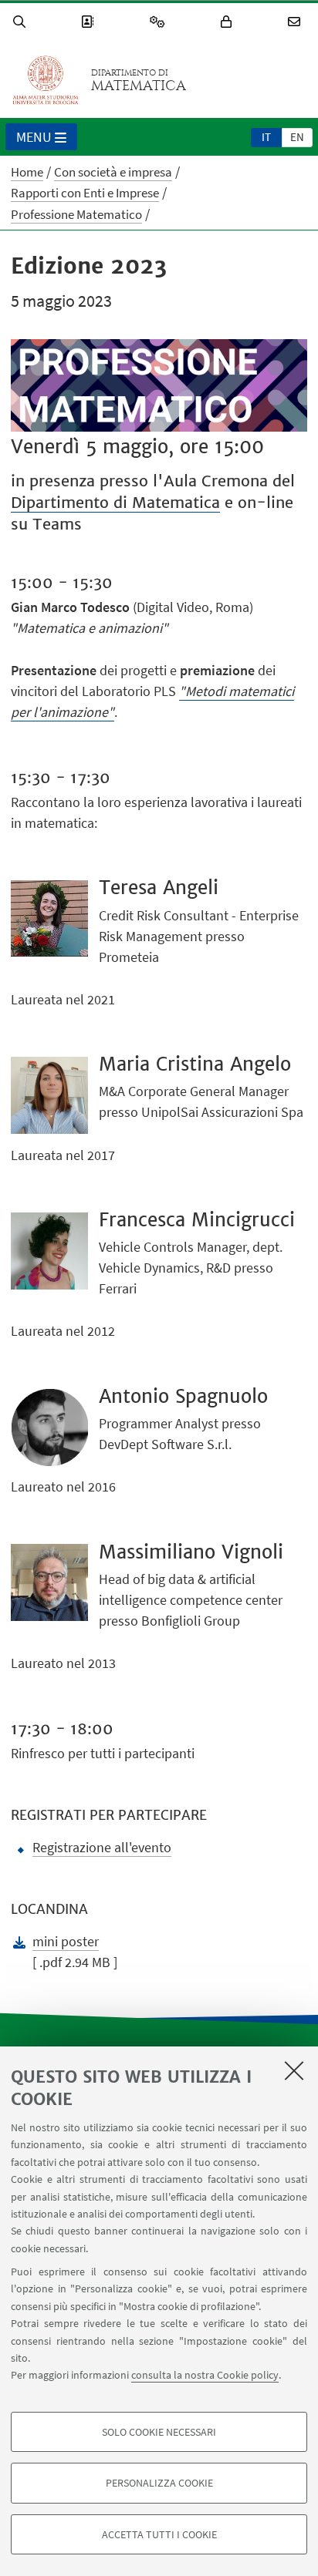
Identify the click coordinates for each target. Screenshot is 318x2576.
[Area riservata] (228, 22)
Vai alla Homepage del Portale (46, 80)
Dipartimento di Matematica (115, 502)
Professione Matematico (76, 214)
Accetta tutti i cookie (159, 2534)
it (266, 137)
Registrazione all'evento (102, 1847)
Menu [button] (34, 137)
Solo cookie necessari (159, 2432)
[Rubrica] (90, 22)
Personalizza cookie (159, 2483)
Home (27, 172)
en (297, 137)
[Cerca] (22, 22)
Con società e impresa (113, 172)
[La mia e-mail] (296, 22)
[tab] (266, 136)
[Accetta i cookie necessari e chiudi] (294, 2070)
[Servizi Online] (160, 22)
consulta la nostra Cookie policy (205, 2375)
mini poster (66, 1941)
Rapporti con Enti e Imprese (85, 193)
